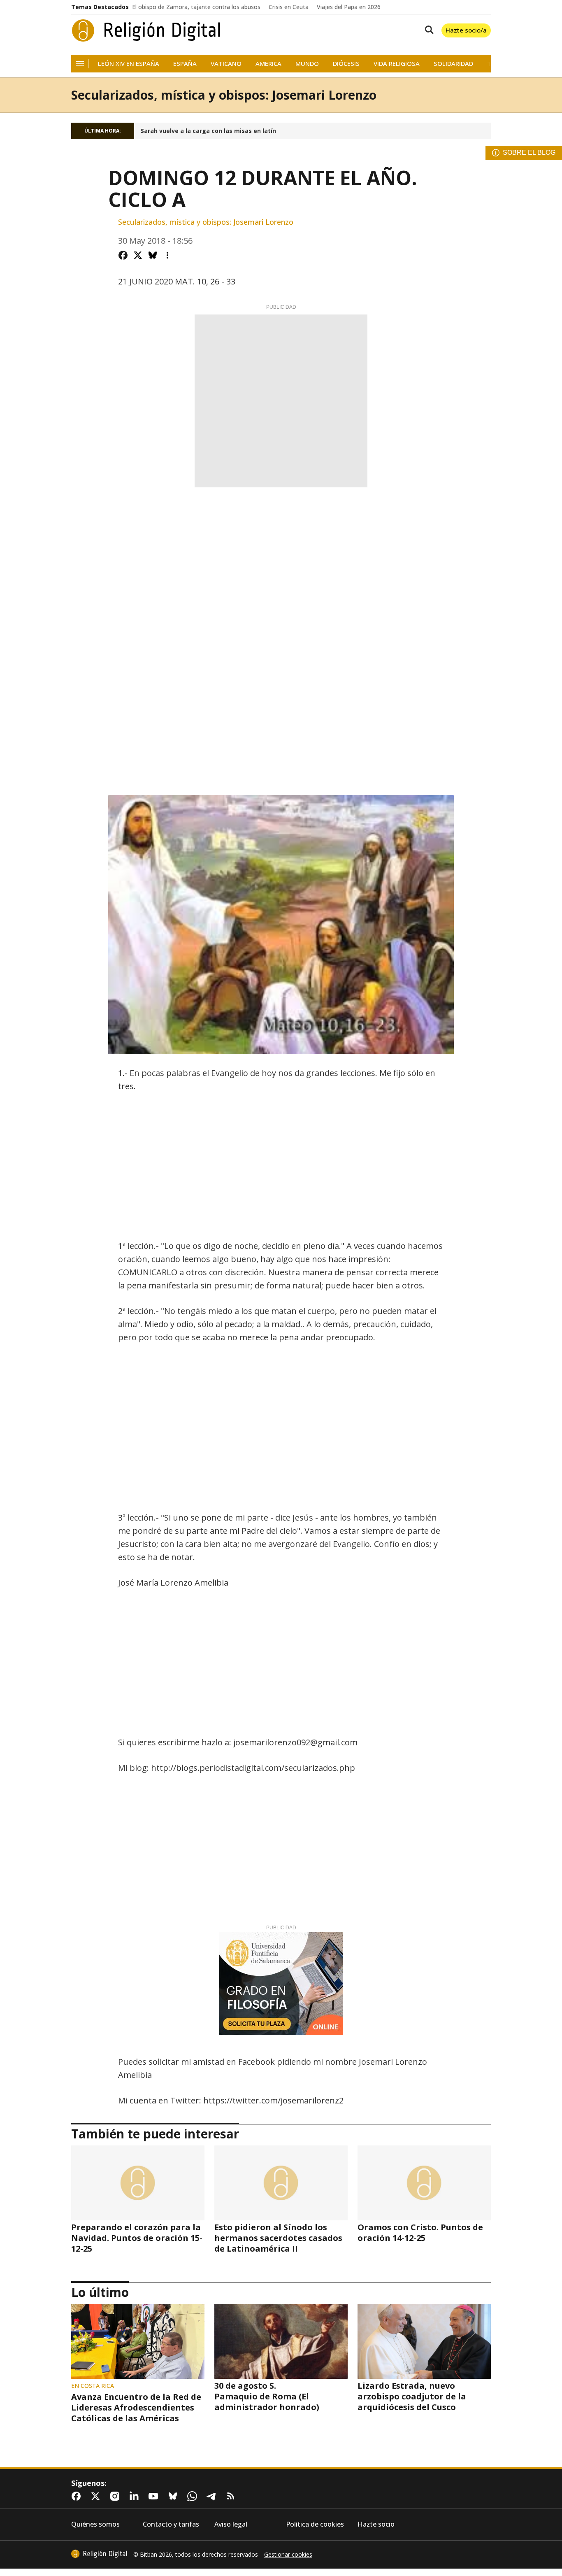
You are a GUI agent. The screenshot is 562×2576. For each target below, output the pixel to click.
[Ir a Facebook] (78, 2496)
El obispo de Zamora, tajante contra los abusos (196, 7)
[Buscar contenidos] (427, 30)
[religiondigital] (99, 2554)
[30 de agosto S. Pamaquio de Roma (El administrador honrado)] (281, 2341)
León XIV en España (129, 64)
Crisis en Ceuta (289, 7)
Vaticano (226, 64)
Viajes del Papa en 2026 (349, 7)
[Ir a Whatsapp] (194, 2496)
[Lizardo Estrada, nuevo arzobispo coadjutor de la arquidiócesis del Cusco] (424, 2341)
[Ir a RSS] (232, 2496)
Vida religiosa (397, 64)
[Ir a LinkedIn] (136, 2496)
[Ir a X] (97, 2496)
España (185, 64)
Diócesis (346, 64)
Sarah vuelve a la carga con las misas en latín (208, 131)
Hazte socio (376, 2524)
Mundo (307, 64)
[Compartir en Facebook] (123, 255)
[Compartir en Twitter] (138, 255)
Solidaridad (453, 64)
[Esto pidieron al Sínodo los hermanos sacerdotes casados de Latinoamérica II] (281, 2183)
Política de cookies (315, 2524)
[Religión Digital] (146, 30)
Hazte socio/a (466, 30)
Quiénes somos (95, 2524)
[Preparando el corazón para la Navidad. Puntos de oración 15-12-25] (138, 2183)
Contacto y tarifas (171, 2524)
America (268, 64)
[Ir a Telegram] (213, 2496)
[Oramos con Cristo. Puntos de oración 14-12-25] (424, 2183)
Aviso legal (231, 2524)
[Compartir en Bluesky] (153, 255)
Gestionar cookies (288, 2555)
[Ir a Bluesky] (174, 2496)
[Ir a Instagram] (116, 2496)
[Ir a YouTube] (155, 2496)
